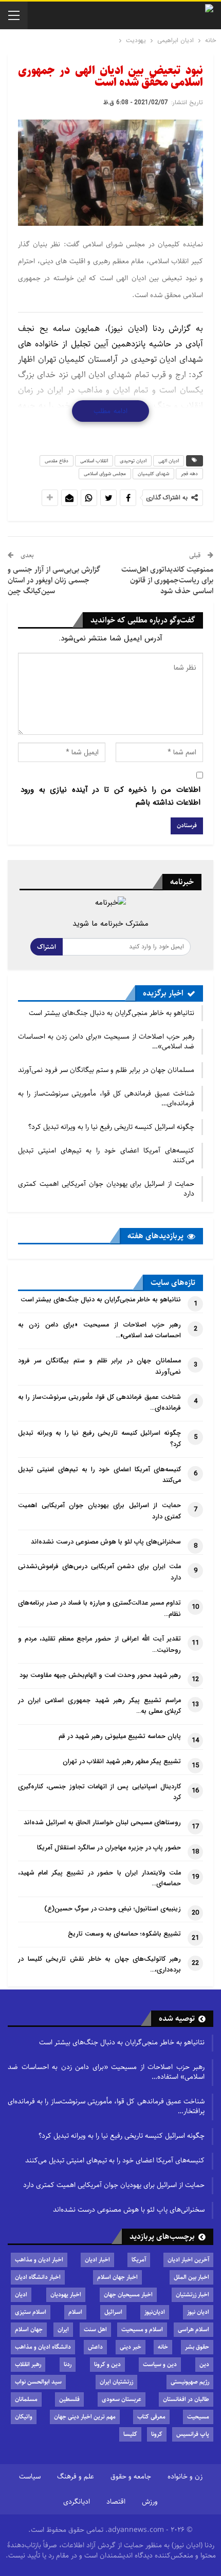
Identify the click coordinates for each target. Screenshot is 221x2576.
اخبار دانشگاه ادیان (38, 2277)
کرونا (157, 2434)
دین (204, 2364)
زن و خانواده (185, 2476)
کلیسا (130, 2434)
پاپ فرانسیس (193, 2434)
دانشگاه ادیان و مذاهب (43, 2347)
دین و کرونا (107, 2364)
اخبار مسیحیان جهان (128, 2295)
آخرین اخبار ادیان (188, 2260)
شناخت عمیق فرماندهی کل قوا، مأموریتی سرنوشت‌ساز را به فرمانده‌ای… (106, 1098)
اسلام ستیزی (31, 2312)
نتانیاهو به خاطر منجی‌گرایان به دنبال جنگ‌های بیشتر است (112, 1013)
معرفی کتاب (151, 2417)
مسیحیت (198, 2417)
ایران (63, 2329)
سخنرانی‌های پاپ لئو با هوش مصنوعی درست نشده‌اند (106, 1542)
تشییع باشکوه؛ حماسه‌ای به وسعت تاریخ (124, 1934)
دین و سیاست (160, 2364)
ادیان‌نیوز (155, 2312)
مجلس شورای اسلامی (105, 474)
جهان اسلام (29, 2329)
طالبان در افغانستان (186, 2399)
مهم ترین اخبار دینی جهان (85, 2417)
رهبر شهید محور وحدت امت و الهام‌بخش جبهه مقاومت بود (100, 1675)
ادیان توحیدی (133, 461)
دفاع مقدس (57, 461)
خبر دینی (131, 2347)
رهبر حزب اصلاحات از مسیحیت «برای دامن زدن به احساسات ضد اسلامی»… (106, 1041)
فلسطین (69, 2399)
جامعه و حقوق (131, 2476)
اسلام (75, 2312)
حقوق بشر (197, 2347)
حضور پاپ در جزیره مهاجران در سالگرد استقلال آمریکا (109, 1848)
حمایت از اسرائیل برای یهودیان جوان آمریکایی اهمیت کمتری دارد (106, 1189)
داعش (95, 2347)
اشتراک (47, 947)
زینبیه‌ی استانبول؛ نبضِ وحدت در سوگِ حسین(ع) (113, 1909)
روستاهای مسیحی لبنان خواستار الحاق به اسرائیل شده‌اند (102, 1823)
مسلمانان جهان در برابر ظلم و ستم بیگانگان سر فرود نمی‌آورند (106, 1070)
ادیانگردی (77, 2502)
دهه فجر (189, 474)
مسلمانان (26, 2399)
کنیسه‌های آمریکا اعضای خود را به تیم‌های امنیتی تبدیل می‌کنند (106, 1155)
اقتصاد (116, 2502)
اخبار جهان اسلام (117, 2277)
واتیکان (24, 2417)
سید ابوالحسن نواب (38, 2382)
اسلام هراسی (194, 2329)
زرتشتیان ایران (116, 2382)
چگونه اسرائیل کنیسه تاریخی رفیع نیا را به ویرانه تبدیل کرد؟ (111, 1127)
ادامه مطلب (110, 411)
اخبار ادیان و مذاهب (39, 2260)
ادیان (21, 2295)
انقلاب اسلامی (94, 461)
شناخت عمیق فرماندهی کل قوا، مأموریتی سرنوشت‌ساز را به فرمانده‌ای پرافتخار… (106, 2106)
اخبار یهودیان (66, 2295)
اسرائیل (113, 2312)
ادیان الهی (169, 461)
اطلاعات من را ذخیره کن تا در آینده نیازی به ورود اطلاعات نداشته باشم (110, 796)
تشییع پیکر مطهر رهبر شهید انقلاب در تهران (122, 1762)
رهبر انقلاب (28, 2364)
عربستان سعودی (122, 2399)
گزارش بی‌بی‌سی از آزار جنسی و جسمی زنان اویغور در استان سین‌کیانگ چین (54, 580)
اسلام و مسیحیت (142, 2329)
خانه (163, 2347)
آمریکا (139, 2260)
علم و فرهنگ (76, 2476)
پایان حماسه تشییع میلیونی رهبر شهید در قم (120, 1736)
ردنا (68, 2364)
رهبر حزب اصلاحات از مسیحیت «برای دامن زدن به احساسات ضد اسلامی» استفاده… (106, 2072)
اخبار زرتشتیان (192, 2295)
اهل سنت (95, 2329)
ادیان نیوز (198, 2312)
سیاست (30, 2476)
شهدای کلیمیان (153, 474)
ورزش (150, 2502)
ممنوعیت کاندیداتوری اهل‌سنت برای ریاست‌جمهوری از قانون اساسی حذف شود (167, 580)
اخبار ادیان (97, 2260)
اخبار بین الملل (191, 2277)
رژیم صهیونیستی (190, 2382)
